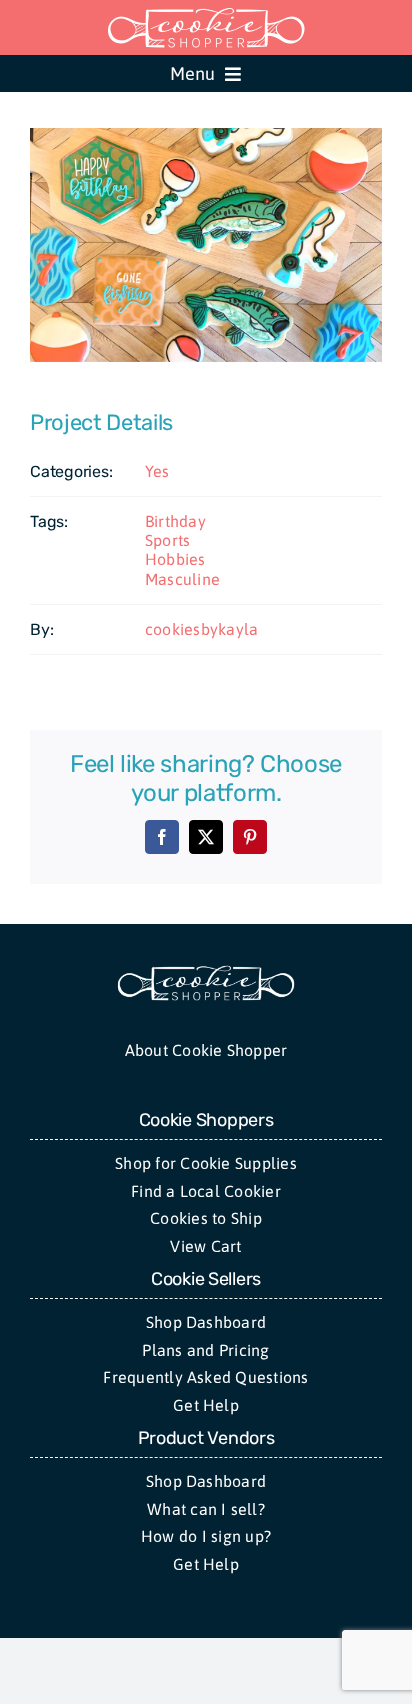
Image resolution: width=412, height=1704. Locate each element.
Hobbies (175, 559)
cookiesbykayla (201, 629)
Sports (167, 540)
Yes (157, 471)
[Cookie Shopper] (206, 972)
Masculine (182, 579)
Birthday (175, 521)
